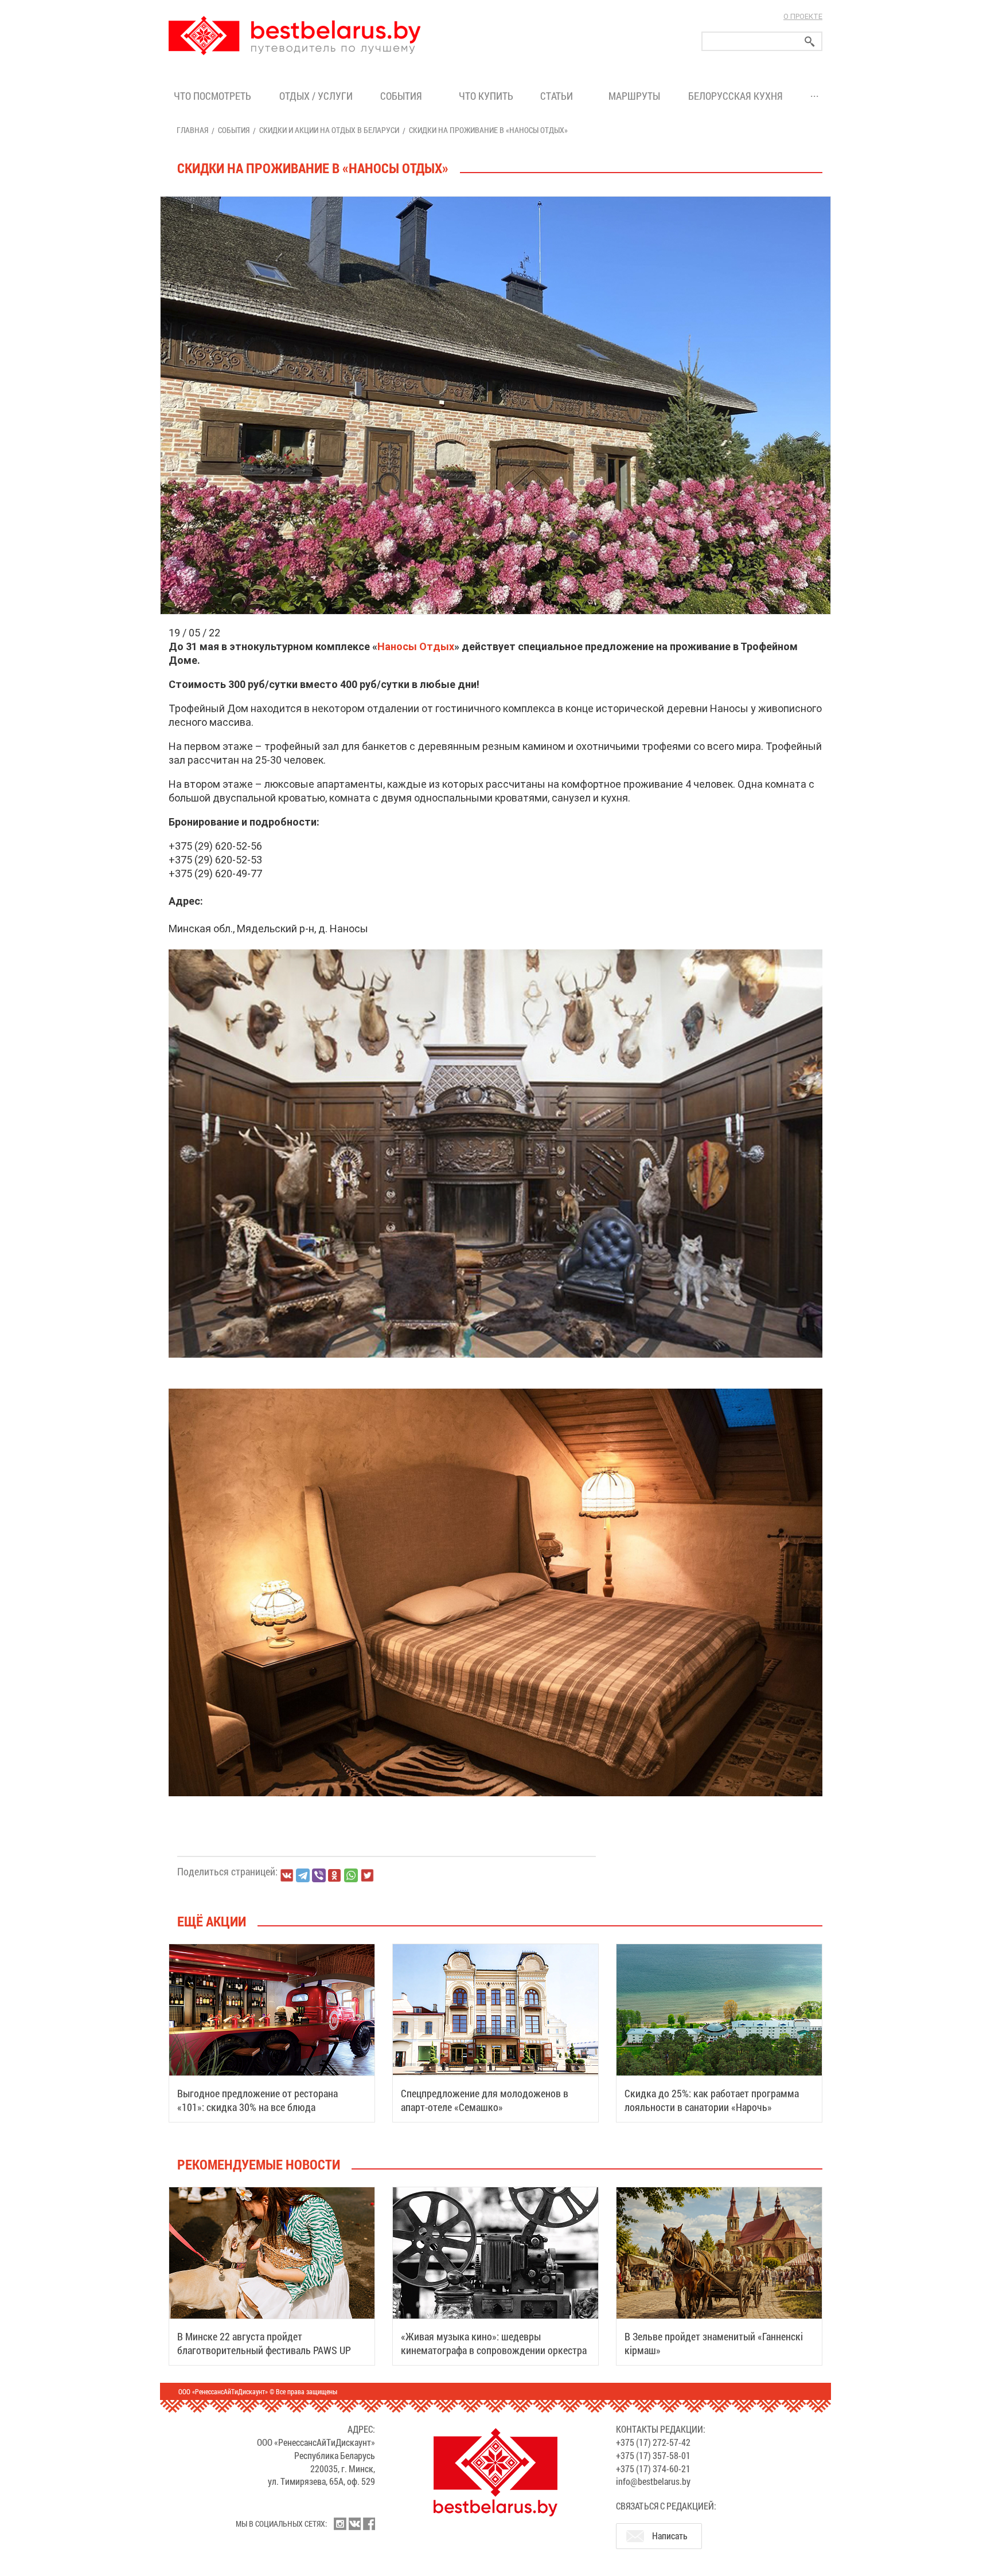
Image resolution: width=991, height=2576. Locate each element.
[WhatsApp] (351, 1875)
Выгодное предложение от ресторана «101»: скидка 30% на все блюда (257, 2100)
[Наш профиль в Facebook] (369, 2524)
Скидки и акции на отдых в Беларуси (329, 130)
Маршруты (634, 96)
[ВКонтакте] (287, 1875)
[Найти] (810, 42)
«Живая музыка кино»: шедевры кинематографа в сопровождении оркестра (494, 2343)
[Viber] (319, 1875)
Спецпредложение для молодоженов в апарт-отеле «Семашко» (485, 2100)
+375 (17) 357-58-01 (653, 2455)
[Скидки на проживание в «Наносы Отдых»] (495, 197)
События (403, 96)
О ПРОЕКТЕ (803, 16)
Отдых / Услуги (316, 96)
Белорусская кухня (736, 96)
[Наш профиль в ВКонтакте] (354, 2524)
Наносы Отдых (416, 646)
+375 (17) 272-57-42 (653, 2442)
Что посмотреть (212, 96)
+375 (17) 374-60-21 (653, 2468)
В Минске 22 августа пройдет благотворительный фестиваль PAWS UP (264, 2343)
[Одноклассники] (335, 1876)
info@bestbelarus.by (653, 2481)
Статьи (559, 96)
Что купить (486, 96)
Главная (192, 130)
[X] (367, 1875)
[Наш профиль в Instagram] (340, 2524)
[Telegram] (303, 1875)
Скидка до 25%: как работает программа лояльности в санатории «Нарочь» (712, 2100)
